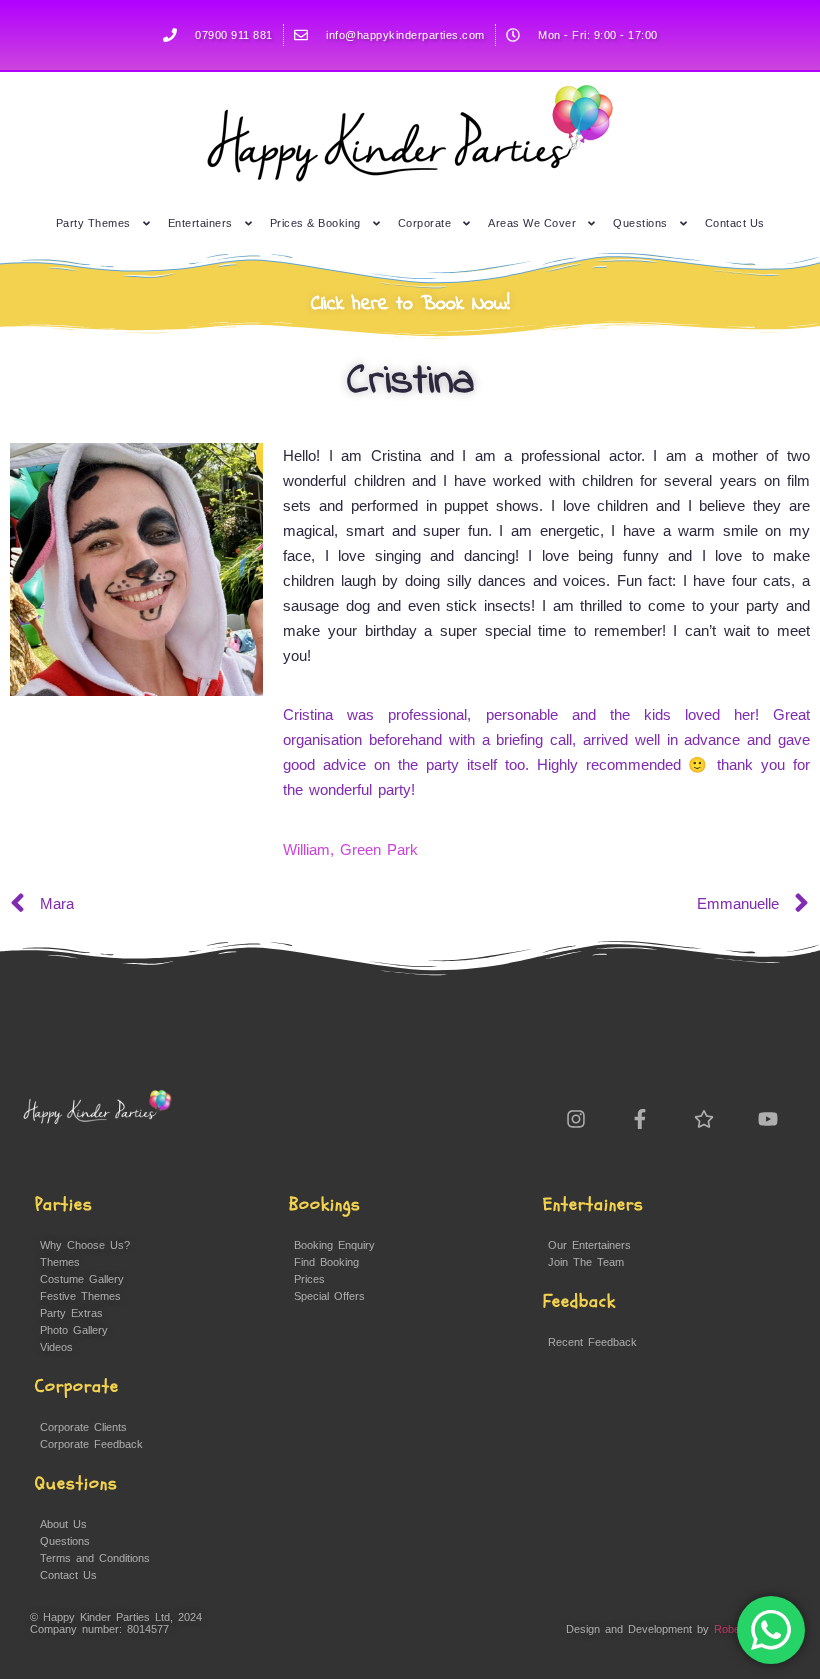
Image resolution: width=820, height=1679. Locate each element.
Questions (640, 223)
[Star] (704, 1119)
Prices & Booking (315, 223)
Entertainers (200, 223)
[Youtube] (768, 1119)
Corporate (425, 223)
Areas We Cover (532, 223)
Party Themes (93, 223)
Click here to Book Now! (410, 304)
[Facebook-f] (640, 1119)
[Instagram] (576, 1119)
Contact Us (735, 223)
